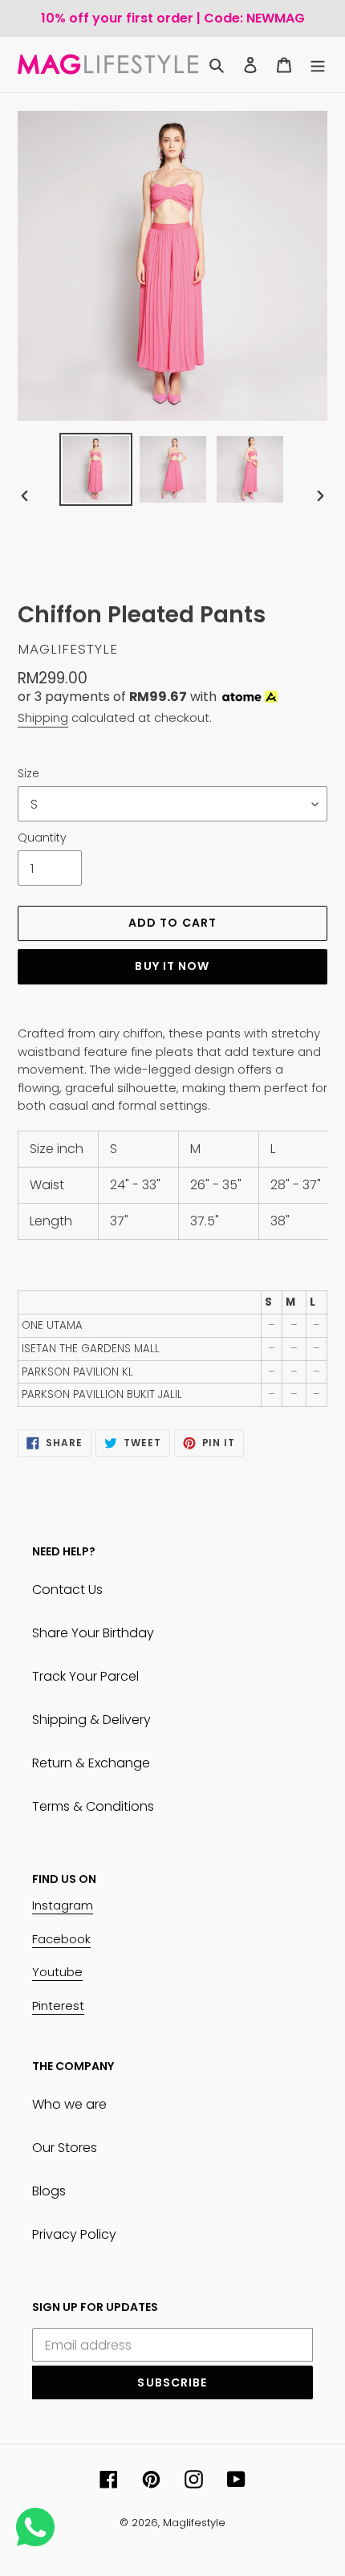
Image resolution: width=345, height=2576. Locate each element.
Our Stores (65, 2148)
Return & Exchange (91, 1763)
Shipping (43, 717)
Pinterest (58, 2005)
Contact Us (67, 1590)
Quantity (42, 838)
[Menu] (318, 65)
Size (28, 773)
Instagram (63, 1905)
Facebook (61, 1939)
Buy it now (172, 966)
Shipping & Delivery (91, 1720)
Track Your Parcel (85, 1676)
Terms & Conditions (93, 1806)
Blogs (49, 2191)
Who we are (69, 2104)
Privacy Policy (74, 2234)
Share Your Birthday (93, 1633)
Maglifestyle (194, 2523)
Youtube (57, 1972)
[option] (96, 469)
